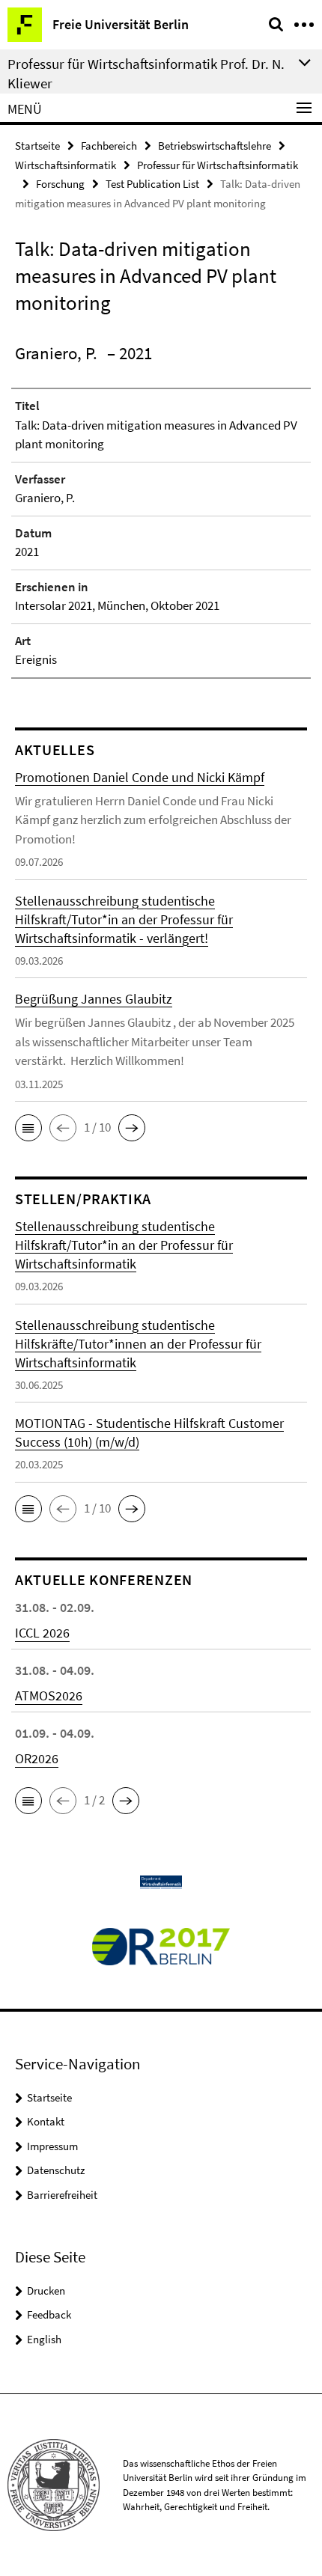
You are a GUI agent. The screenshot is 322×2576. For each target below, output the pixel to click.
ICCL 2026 (42, 1633)
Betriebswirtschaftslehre (215, 146)
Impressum (52, 2146)
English (44, 2339)
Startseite (37, 146)
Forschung (60, 184)
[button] (28, 1128)
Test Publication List (152, 184)
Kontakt (46, 2121)
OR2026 (37, 1758)
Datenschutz (56, 2170)
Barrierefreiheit (62, 2195)
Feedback (49, 2314)
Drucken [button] (46, 2290)
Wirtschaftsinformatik (66, 165)
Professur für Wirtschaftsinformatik (218, 165)
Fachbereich (109, 146)
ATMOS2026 (49, 1696)
